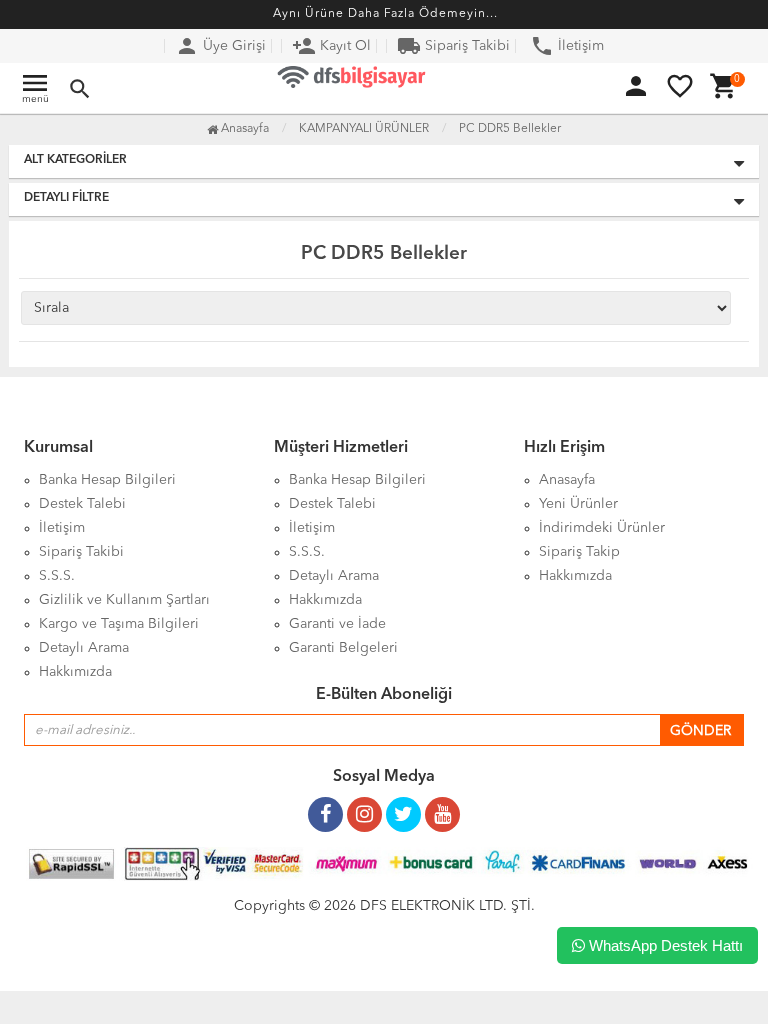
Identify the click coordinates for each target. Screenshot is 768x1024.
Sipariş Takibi (453, 46)
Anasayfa (243, 129)
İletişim (567, 46)
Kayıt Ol (331, 46)
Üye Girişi (220, 46)
